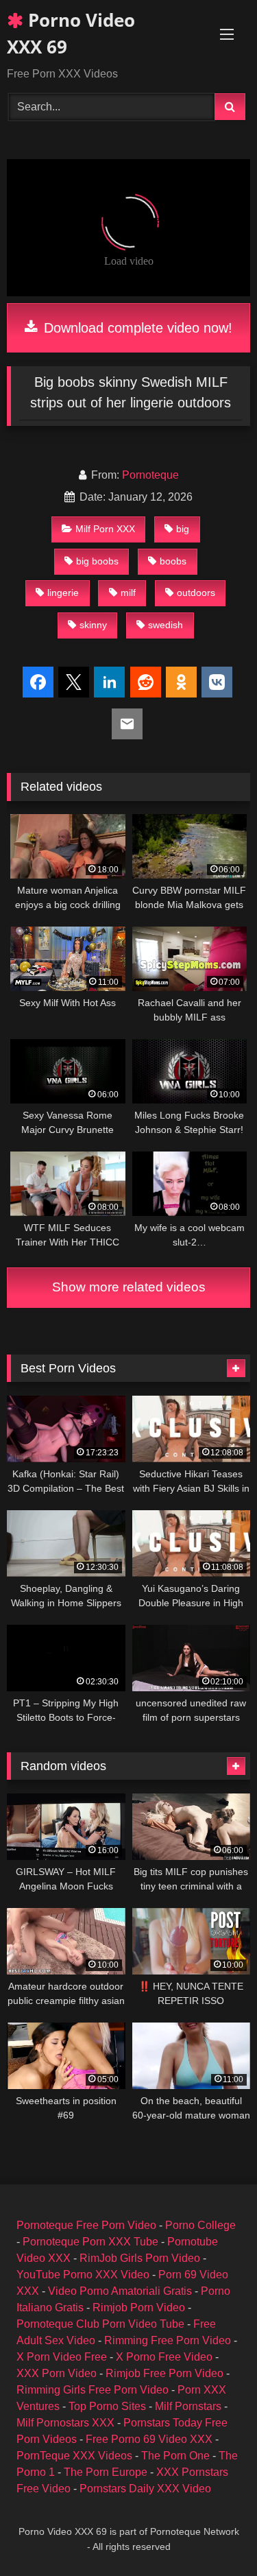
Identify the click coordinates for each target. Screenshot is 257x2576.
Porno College (200, 2225)
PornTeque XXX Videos (74, 2456)
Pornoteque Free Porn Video (86, 2225)
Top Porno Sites (107, 2406)
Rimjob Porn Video (139, 2307)
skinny (93, 625)
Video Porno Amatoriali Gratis (120, 2291)
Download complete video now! (136, 328)
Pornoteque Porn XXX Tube (90, 2242)
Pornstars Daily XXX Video (145, 2489)
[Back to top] (215, 2535)
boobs (173, 561)
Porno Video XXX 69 (71, 33)
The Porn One (175, 2456)
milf (128, 593)
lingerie (63, 593)
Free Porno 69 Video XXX (149, 2439)
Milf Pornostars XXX (65, 2423)
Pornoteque (150, 475)
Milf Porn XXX (105, 529)
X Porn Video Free (62, 2357)
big (183, 529)
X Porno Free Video (164, 2357)
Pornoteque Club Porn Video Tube (100, 2324)
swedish (166, 625)
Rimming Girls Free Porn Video (93, 2390)
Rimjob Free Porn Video (164, 2373)
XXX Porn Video (57, 2373)
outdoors (196, 593)
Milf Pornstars (188, 2406)
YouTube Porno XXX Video (83, 2275)
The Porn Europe (106, 2472)
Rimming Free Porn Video (168, 2340)
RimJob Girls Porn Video (140, 2258)
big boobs (97, 561)
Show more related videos (129, 1287)
